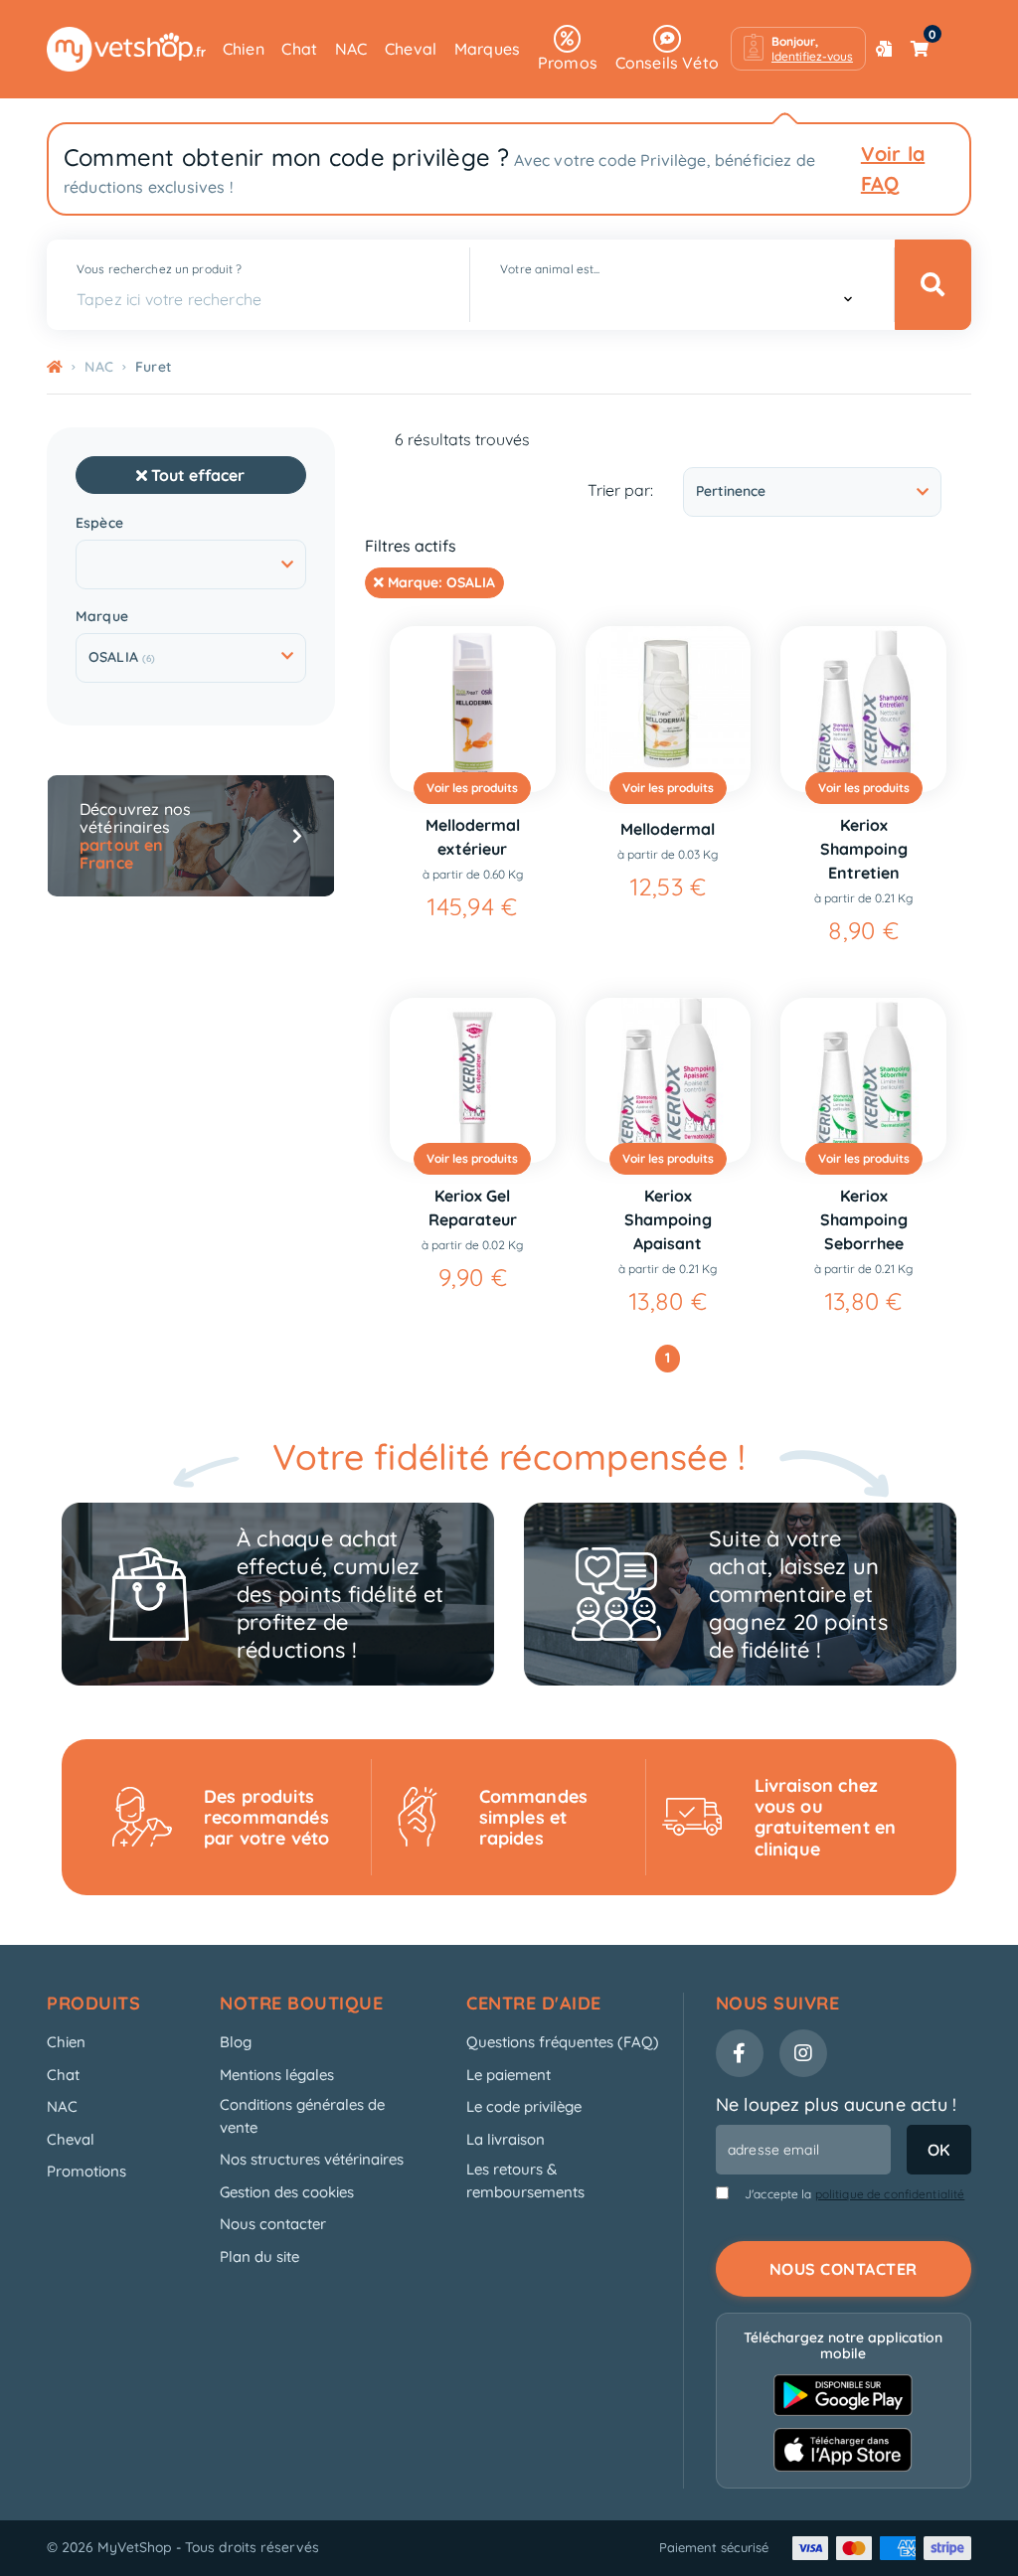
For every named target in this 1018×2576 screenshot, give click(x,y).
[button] (798, 49)
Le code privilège (524, 2106)
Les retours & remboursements (525, 2180)
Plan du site (259, 2256)
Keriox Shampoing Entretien (864, 849)
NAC (351, 49)
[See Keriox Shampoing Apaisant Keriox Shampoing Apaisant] (669, 1081)
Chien (244, 49)
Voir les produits (472, 788)
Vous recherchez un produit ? (159, 269)
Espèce (99, 523)
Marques (487, 49)
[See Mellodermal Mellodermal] (669, 709)
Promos (568, 63)
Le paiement (509, 2075)
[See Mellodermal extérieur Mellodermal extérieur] (473, 709)
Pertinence (731, 491)
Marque (102, 617)
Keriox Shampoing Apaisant (668, 1219)
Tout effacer (196, 475)
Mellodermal (668, 829)
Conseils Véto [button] (667, 63)
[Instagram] (803, 2053)
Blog (236, 2042)
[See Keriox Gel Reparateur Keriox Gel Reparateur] (473, 1081)
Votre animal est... (550, 269)
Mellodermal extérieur (473, 837)
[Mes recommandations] (884, 49)
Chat (299, 49)
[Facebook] (740, 2053)
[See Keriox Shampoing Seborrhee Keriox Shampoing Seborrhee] (863, 1081)
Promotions (86, 2171)
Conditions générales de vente (302, 2116)
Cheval (411, 49)
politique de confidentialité (890, 2194)
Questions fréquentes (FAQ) (563, 2042)
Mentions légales (277, 2075)
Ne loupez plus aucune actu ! (837, 2104)
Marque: (439, 582)
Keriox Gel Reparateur (473, 1207)
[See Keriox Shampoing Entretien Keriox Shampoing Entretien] (863, 709)
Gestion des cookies (287, 2192)
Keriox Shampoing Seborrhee (864, 1219)
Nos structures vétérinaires (312, 2159)
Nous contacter (273, 2224)
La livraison (506, 2139)
